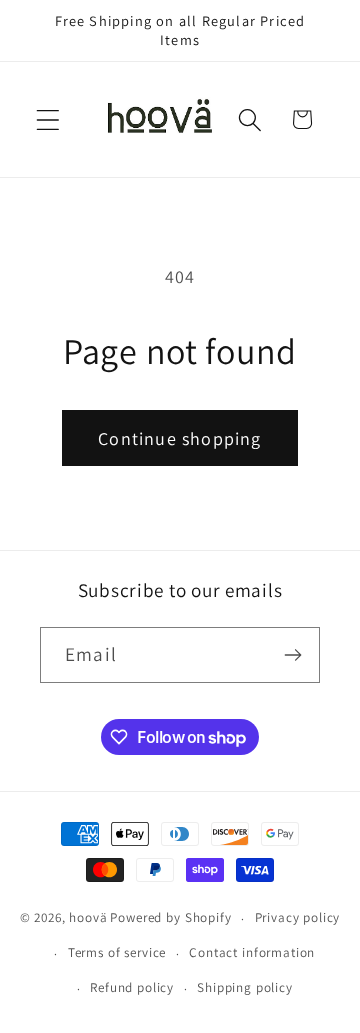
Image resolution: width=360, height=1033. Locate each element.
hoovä (88, 918)
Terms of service (117, 952)
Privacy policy (298, 917)
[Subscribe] (292, 655)
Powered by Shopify (170, 918)
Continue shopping (179, 438)
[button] (48, 119)
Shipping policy (245, 987)
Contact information (252, 952)
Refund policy (132, 987)
